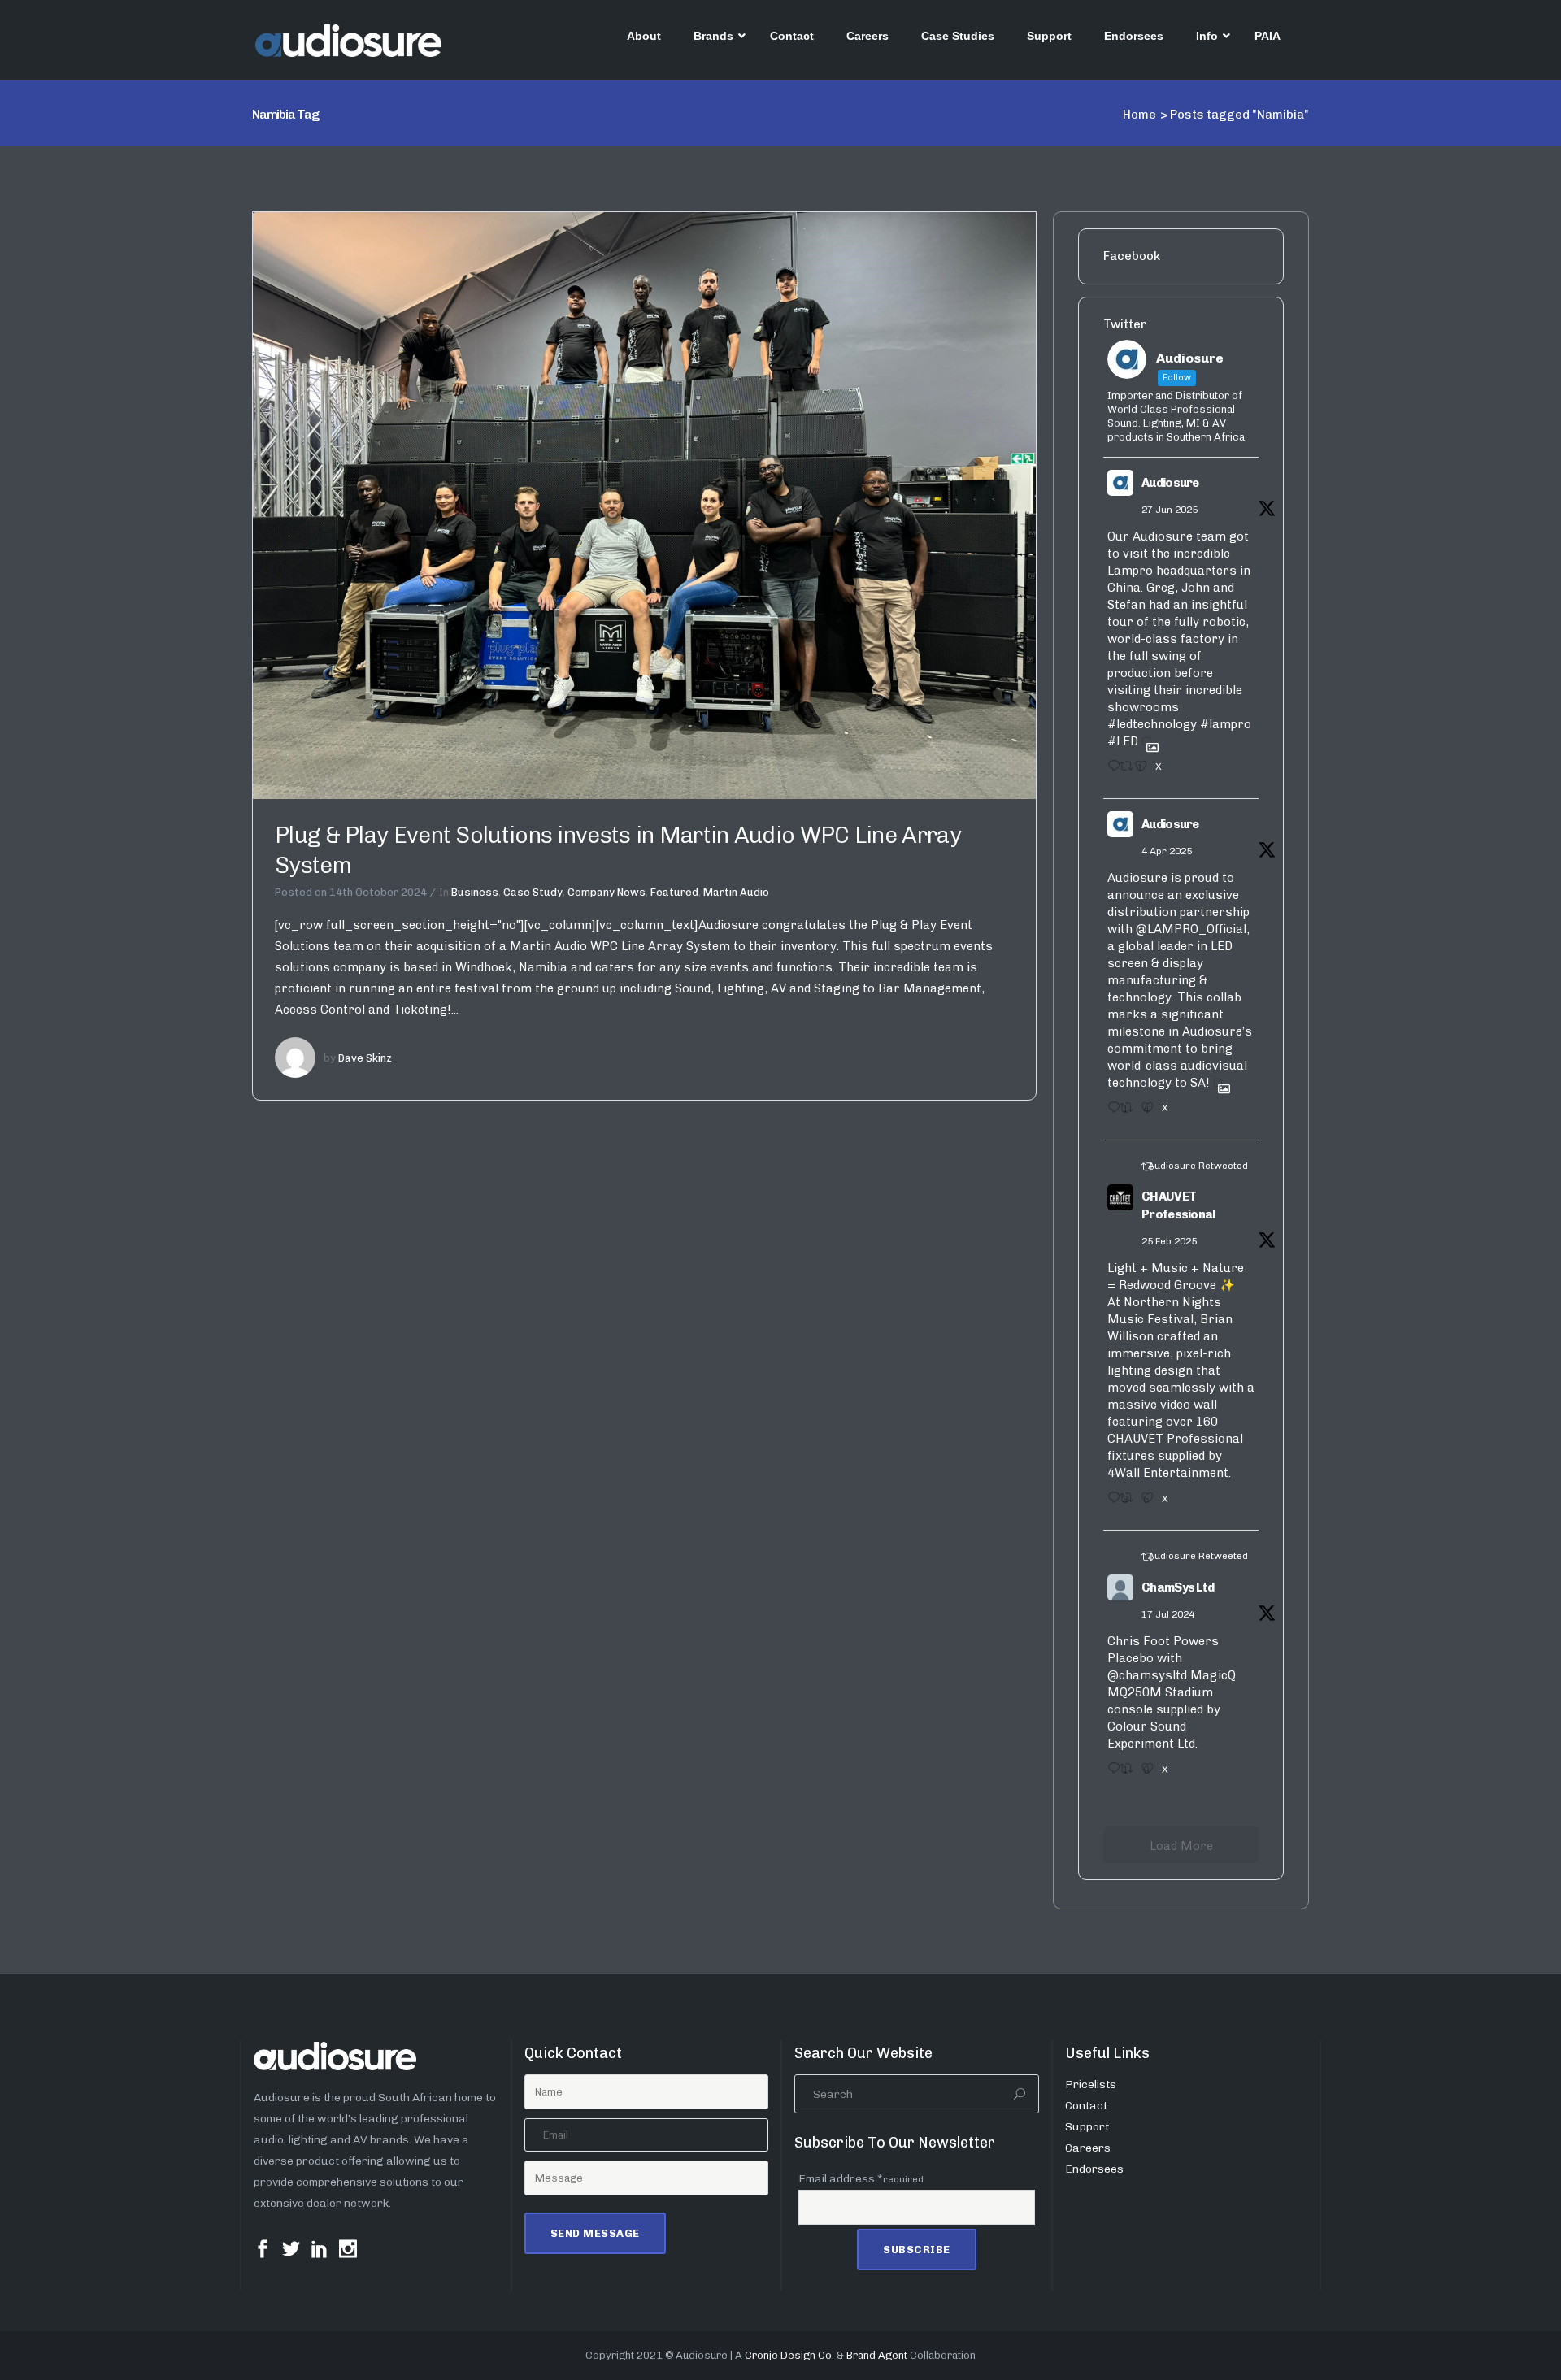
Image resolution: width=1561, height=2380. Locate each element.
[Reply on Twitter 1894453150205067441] (1109, 1503)
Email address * (861, 2179)
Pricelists (1091, 2085)
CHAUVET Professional (1178, 1206)
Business (475, 892)
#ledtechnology (1152, 724)
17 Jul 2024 (1168, 1614)
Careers (1088, 2148)
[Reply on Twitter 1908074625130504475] (1109, 1113)
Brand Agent (877, 2355)
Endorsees (1094, 2169)
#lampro (1226, 724)
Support (1087, 2127)
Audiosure (1170, 483)
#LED (1123, 741)
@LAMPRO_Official (1191, 929)
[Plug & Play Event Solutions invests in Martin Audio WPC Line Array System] (644, 505)
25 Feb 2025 (1169, 1241)
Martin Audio (736, 892)
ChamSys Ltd (1178, 1587)
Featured (674, 892)
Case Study (533, 892)
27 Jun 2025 (1170, 510)
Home (1139, 115)
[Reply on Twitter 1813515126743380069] (1109, 1774)
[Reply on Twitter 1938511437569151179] (1109, 771)
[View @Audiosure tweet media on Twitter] (1146, 741)
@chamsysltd (1147, 1675)
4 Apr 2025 (1167, 851)
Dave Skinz (365, 1058)
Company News (607, 892)
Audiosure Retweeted (1198, 1166)
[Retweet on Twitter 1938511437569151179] (1123, 771)
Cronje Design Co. (789, 2355)
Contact (1086, 2106)
